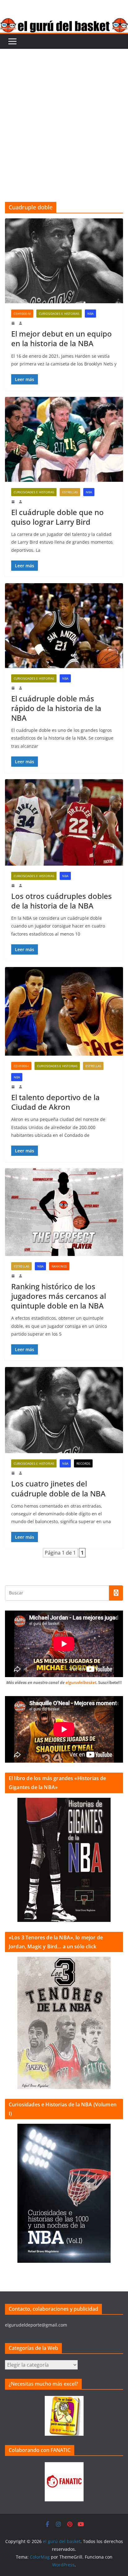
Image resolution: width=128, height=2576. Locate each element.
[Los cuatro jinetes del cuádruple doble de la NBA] (64, 1410)
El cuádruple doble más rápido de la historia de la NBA (56, 708)
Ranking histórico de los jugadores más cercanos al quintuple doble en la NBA (59, 1296)
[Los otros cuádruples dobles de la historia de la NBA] (64, 822)
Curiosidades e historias (59, 314)
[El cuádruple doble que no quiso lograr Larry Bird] (64, 439)
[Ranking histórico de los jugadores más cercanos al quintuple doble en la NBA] (64, 1212)
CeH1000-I (21, 1066)
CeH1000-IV (22, 314)
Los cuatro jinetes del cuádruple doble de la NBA (58, 1488)
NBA (90, 314)
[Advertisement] (64, 116)
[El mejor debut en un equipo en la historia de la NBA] (64, 261)
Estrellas (70, 492)
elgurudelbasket (81, 1682)
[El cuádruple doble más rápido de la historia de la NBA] (64, 626)
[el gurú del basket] (64, 22)
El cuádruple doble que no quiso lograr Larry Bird (57, 517)
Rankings (59, 1266)
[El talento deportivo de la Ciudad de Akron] (64, 1011)
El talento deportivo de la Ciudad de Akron (55, 1102)
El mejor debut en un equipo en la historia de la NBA (62, 338)
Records (83, 1463)
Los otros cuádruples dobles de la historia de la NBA (62, 901)
